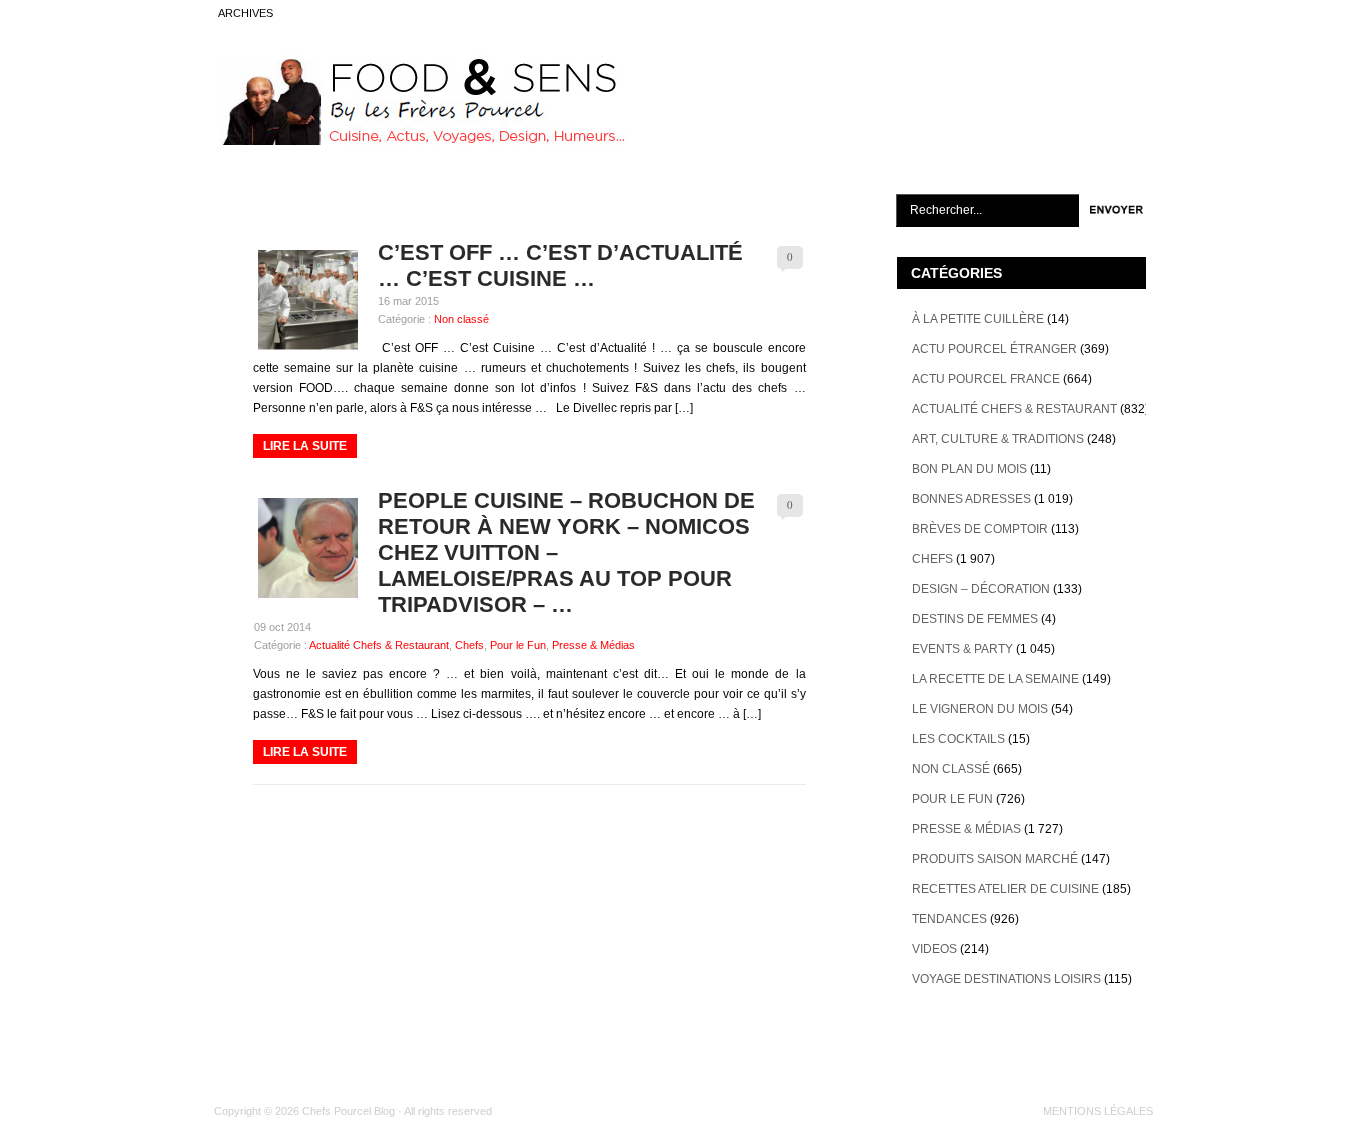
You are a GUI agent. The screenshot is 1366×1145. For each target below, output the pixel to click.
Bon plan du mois (969, 469)
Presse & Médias (593, 645)
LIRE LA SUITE (305, 446)
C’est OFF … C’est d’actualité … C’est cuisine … (560, 265)
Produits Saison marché (995, 859)
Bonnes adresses (971, 499)
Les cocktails (958, 739)
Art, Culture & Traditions (998, 439)
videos (934, 949)
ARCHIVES (245, 13)
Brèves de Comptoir (980, 529)
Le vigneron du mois (980, 709)
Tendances (949, 919)
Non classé (461, 319)
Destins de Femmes (975, 619)
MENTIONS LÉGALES (1098, 1111)
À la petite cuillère (978, 319)
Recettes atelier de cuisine (1005, 889)
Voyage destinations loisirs (1006, 979)
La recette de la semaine (995, 679)
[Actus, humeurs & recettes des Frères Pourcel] (420, 141)
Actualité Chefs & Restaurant (379, 645)
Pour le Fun (518, 645)
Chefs (469, 645)
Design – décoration (981, 589)
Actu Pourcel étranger (994, 349)
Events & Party (962, 649)
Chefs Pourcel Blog (348, 1111)
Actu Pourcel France (986, 379)
